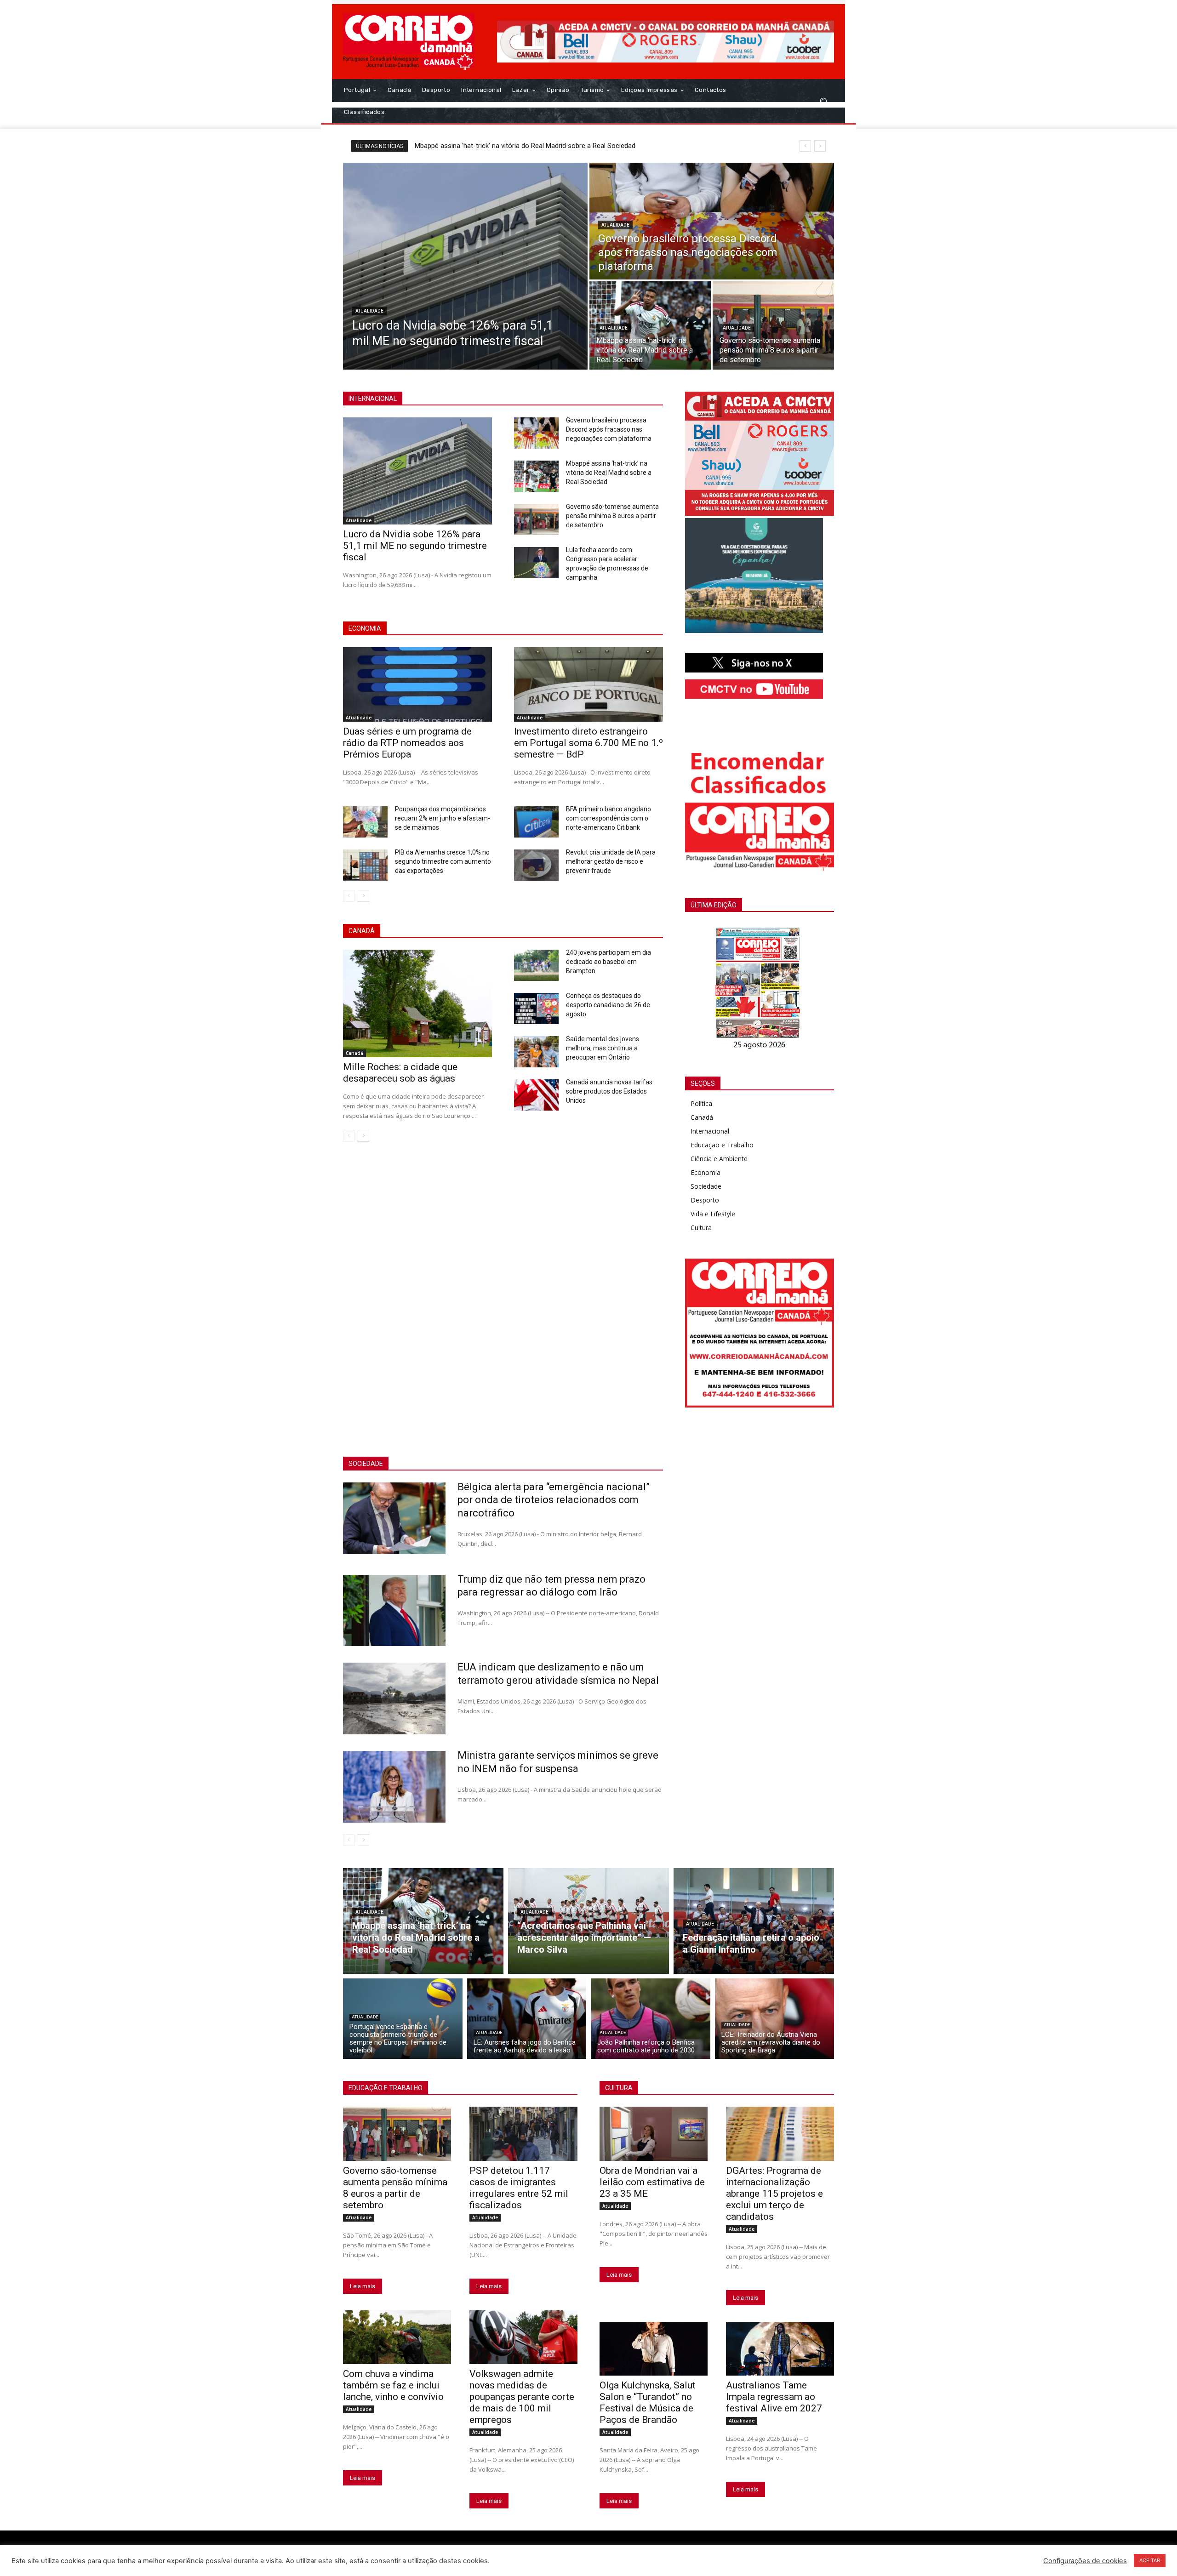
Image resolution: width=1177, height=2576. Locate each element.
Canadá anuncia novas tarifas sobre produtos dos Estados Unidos (609, 1091)
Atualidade (369, 311)
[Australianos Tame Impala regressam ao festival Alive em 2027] (780, 2349)
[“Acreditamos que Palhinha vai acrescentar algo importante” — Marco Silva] (588, 1921)
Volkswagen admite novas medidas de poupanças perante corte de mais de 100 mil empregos (522, 2397)
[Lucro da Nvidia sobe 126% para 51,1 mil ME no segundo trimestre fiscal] (465, 266)
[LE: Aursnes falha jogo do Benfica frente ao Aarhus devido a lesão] (527, 2019)
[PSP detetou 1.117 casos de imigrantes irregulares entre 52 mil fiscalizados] (523, 2134)
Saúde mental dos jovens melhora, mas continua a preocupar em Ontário (603, 1048)
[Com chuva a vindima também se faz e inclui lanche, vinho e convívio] (397, 2337)
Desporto (705, 1200)
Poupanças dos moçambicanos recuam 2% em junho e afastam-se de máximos (443, 818)
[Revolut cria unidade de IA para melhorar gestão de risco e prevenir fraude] (536, 865)
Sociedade (706, 1186)
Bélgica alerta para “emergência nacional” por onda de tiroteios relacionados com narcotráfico (554, 1500)
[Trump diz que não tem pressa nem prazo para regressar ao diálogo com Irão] (394, 1611)
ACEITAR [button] (1150, 2560)
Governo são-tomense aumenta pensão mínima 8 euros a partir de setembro (612, 516)
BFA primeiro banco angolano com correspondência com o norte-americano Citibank (608, 818)
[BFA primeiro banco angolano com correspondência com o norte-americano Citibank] (536, 822)
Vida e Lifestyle (713, 1214)
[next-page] (363, 896)
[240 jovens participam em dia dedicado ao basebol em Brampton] (536, 965)
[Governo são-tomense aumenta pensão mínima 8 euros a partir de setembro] (773, 325)
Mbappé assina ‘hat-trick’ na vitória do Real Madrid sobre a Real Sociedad (609, 473)
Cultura (701, 1228)
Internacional (710, 1131)
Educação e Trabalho (722, 1145)
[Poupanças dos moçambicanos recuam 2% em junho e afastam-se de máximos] (365, 822)
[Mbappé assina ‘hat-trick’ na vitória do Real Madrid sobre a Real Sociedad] (650, 325)
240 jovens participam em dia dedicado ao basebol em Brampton (608, 962)
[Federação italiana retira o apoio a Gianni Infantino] (754, 1921)
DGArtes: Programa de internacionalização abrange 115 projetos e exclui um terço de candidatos (774, 2194)
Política (701, 1103)
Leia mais (363, 2286)
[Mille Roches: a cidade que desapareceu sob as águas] (417, 1003)
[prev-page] (349, 896)
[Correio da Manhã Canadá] (409, 42)
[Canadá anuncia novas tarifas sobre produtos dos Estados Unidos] (536, 1095)
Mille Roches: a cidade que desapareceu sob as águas (400, 1073)
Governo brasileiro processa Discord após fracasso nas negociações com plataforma (546, 146)
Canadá (354, 1053)
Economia (706, 1172)
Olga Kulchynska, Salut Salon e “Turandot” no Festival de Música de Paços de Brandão (648, 2402)
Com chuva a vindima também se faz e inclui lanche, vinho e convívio (393, 2385)
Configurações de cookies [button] (1085, 2561)
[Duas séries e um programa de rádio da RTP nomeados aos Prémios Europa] (417, 684)
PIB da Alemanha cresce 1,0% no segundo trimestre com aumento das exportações (443, 861)
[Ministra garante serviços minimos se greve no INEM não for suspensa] (394, 1787)
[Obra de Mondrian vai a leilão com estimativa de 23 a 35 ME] (654, 2134)
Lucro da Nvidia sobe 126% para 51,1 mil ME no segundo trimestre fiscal (415, 546)
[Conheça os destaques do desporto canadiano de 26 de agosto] (536, 1009)
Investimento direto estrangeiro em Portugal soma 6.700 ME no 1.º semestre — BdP (588, 743)
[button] (823, 101)
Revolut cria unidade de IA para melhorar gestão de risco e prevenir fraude (611, 861)
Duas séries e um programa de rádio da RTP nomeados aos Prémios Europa (407, 743)
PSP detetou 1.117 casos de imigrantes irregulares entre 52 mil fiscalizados (519, 2188)
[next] (820, 146)
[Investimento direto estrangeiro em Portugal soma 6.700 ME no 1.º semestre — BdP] (588, 684)
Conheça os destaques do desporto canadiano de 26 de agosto (608, 1005)
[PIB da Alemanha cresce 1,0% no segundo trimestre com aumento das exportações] (365, 865)
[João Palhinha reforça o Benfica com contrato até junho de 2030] (651, 2019)
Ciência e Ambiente (719, 1159)
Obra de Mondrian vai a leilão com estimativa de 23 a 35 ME (652, 2182)
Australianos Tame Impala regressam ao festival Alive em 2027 (774, 2397)
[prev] (805, 146)
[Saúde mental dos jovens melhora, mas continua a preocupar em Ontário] (536, 1052)
